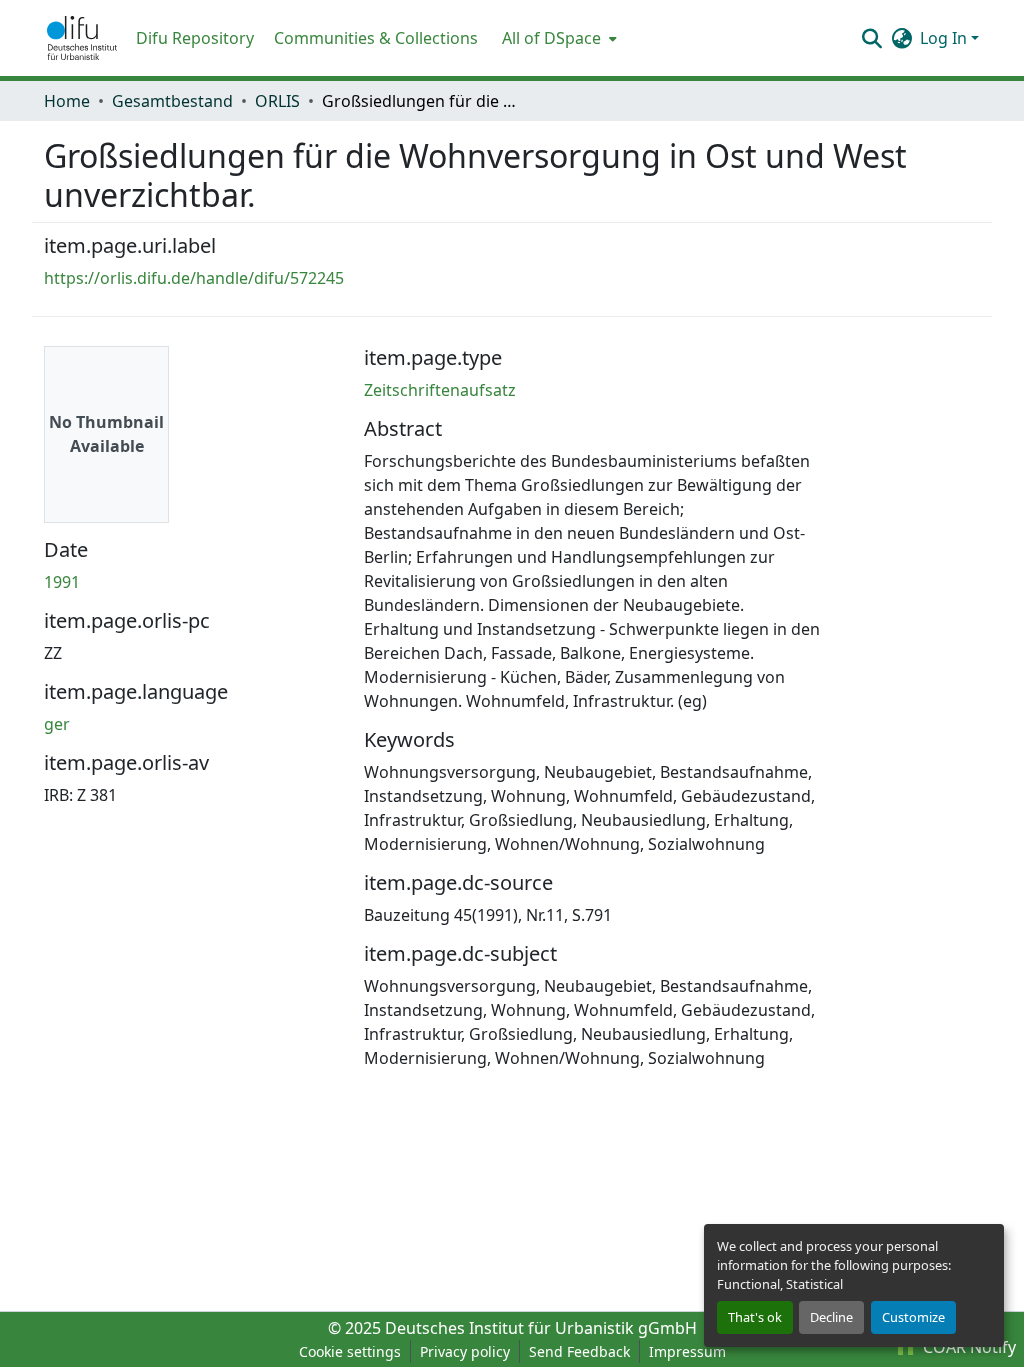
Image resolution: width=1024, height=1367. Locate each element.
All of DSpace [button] (551, 38)
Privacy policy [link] (465, 1351)
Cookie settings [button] (350, 1351)
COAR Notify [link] (967, 1347)
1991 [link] (62, 582)
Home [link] (67, 101)
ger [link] (57, 724)
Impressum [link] (687, 1351)
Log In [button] (945, 38)
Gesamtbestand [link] (172, 101)
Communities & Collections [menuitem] (376, 38)
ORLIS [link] (277, 101)
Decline (831, 1317)
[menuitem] (557, 38)
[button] (82, 38)
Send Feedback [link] (579, 1351)
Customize (913, 1317)
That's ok (755, 1317)
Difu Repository (195, 38)
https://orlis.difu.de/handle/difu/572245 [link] (194, 278)
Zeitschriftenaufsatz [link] (440, 390)
